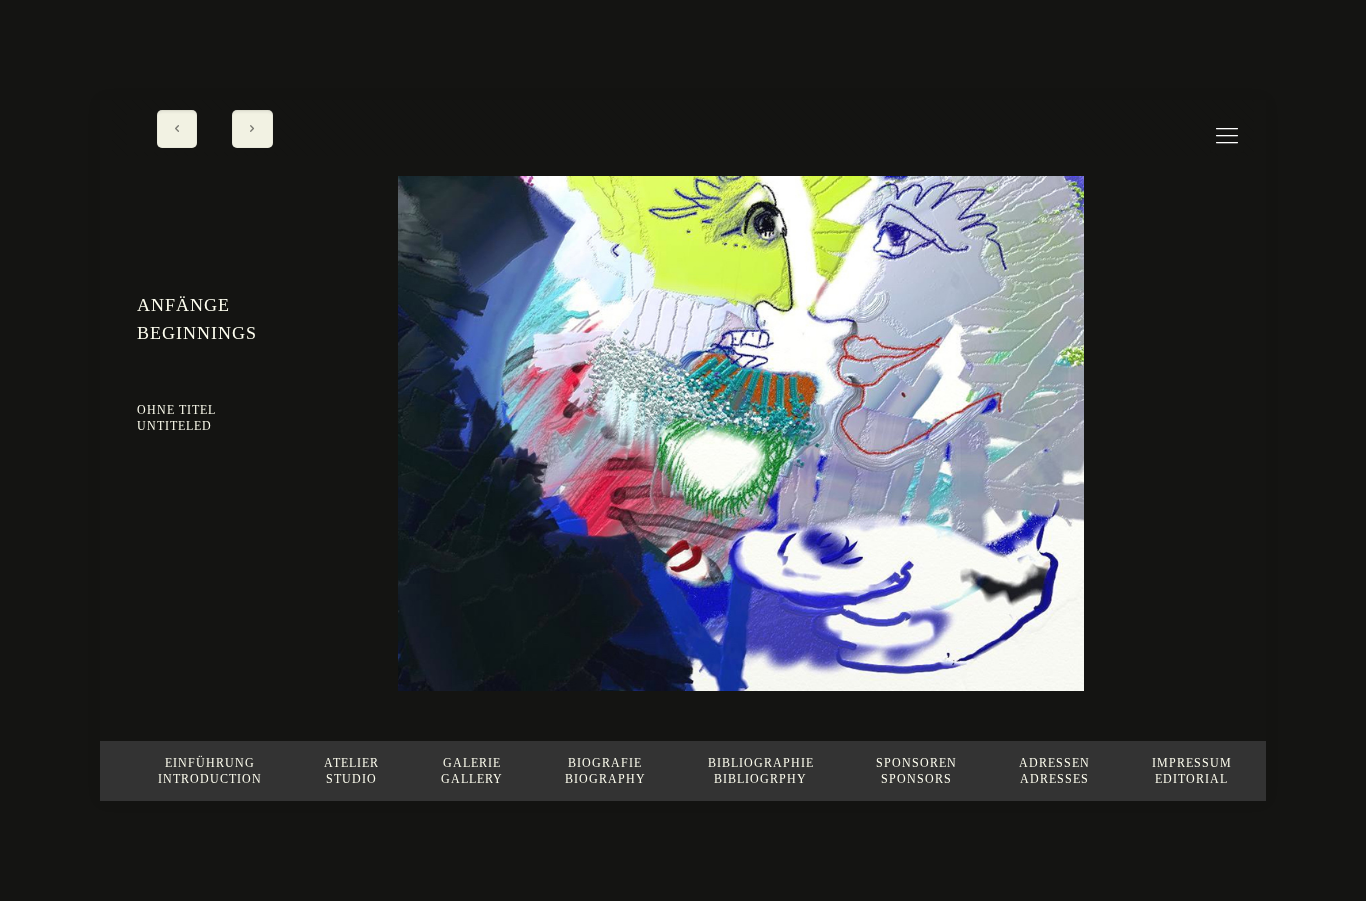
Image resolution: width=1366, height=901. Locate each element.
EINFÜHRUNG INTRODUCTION (210, 771)
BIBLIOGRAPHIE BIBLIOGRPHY (761, 771)
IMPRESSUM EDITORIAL (1192, 771)
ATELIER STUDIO (351, 771)
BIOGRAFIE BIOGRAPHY (605, 771)
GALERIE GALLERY (472, 771)
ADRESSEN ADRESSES (1054, 771)
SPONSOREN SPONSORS (916, 771)
